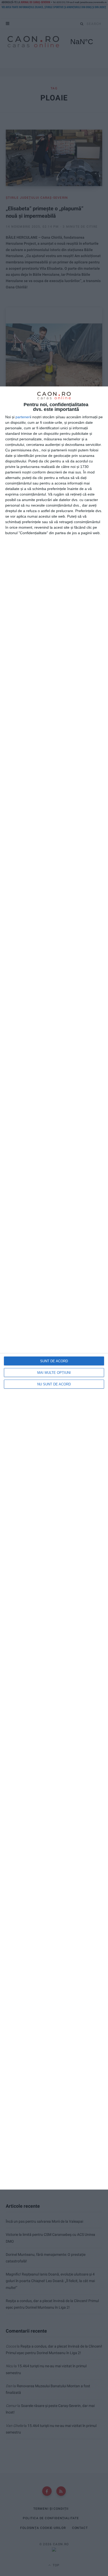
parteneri (23, 417)
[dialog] (54, 1288)
